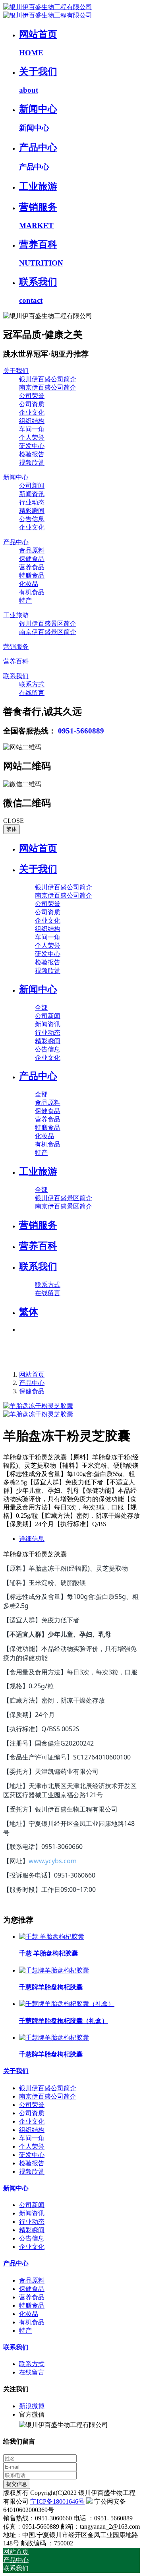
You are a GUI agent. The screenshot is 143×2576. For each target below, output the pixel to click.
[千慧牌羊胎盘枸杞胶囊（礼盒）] (67, 2004)
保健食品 (32, 1391)
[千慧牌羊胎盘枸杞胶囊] (54, 1970)
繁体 (12, 829)
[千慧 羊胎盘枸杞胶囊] (52, 1937)
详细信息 (32, 1539)
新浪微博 (32, 2406)
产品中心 (32, 1383)
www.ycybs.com (53, 1861)
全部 (41, 1008)
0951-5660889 (81, 731)
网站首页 (38, 848)
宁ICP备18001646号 (57, 2501)
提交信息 (17, 2484)
